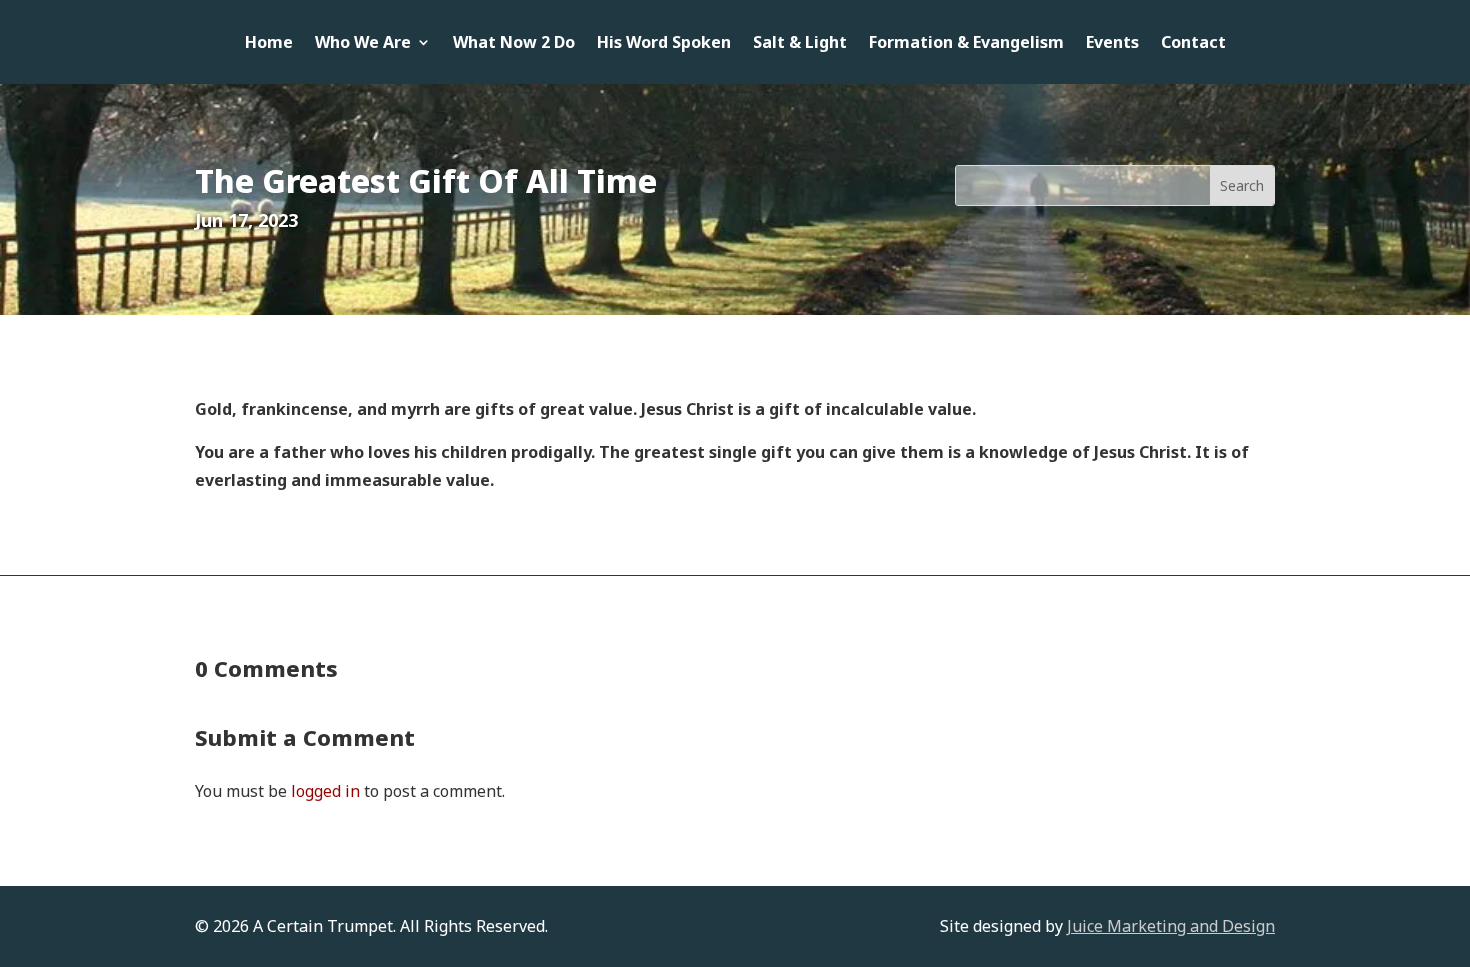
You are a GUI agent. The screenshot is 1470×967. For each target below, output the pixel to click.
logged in (325, 791)
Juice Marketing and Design (1171, 926)
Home (269, 44)
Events (1112, 44)
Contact (1193, 44)
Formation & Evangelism (966, 44)
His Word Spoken (664, 44)
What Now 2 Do (514, 44)
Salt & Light (800, 44)
